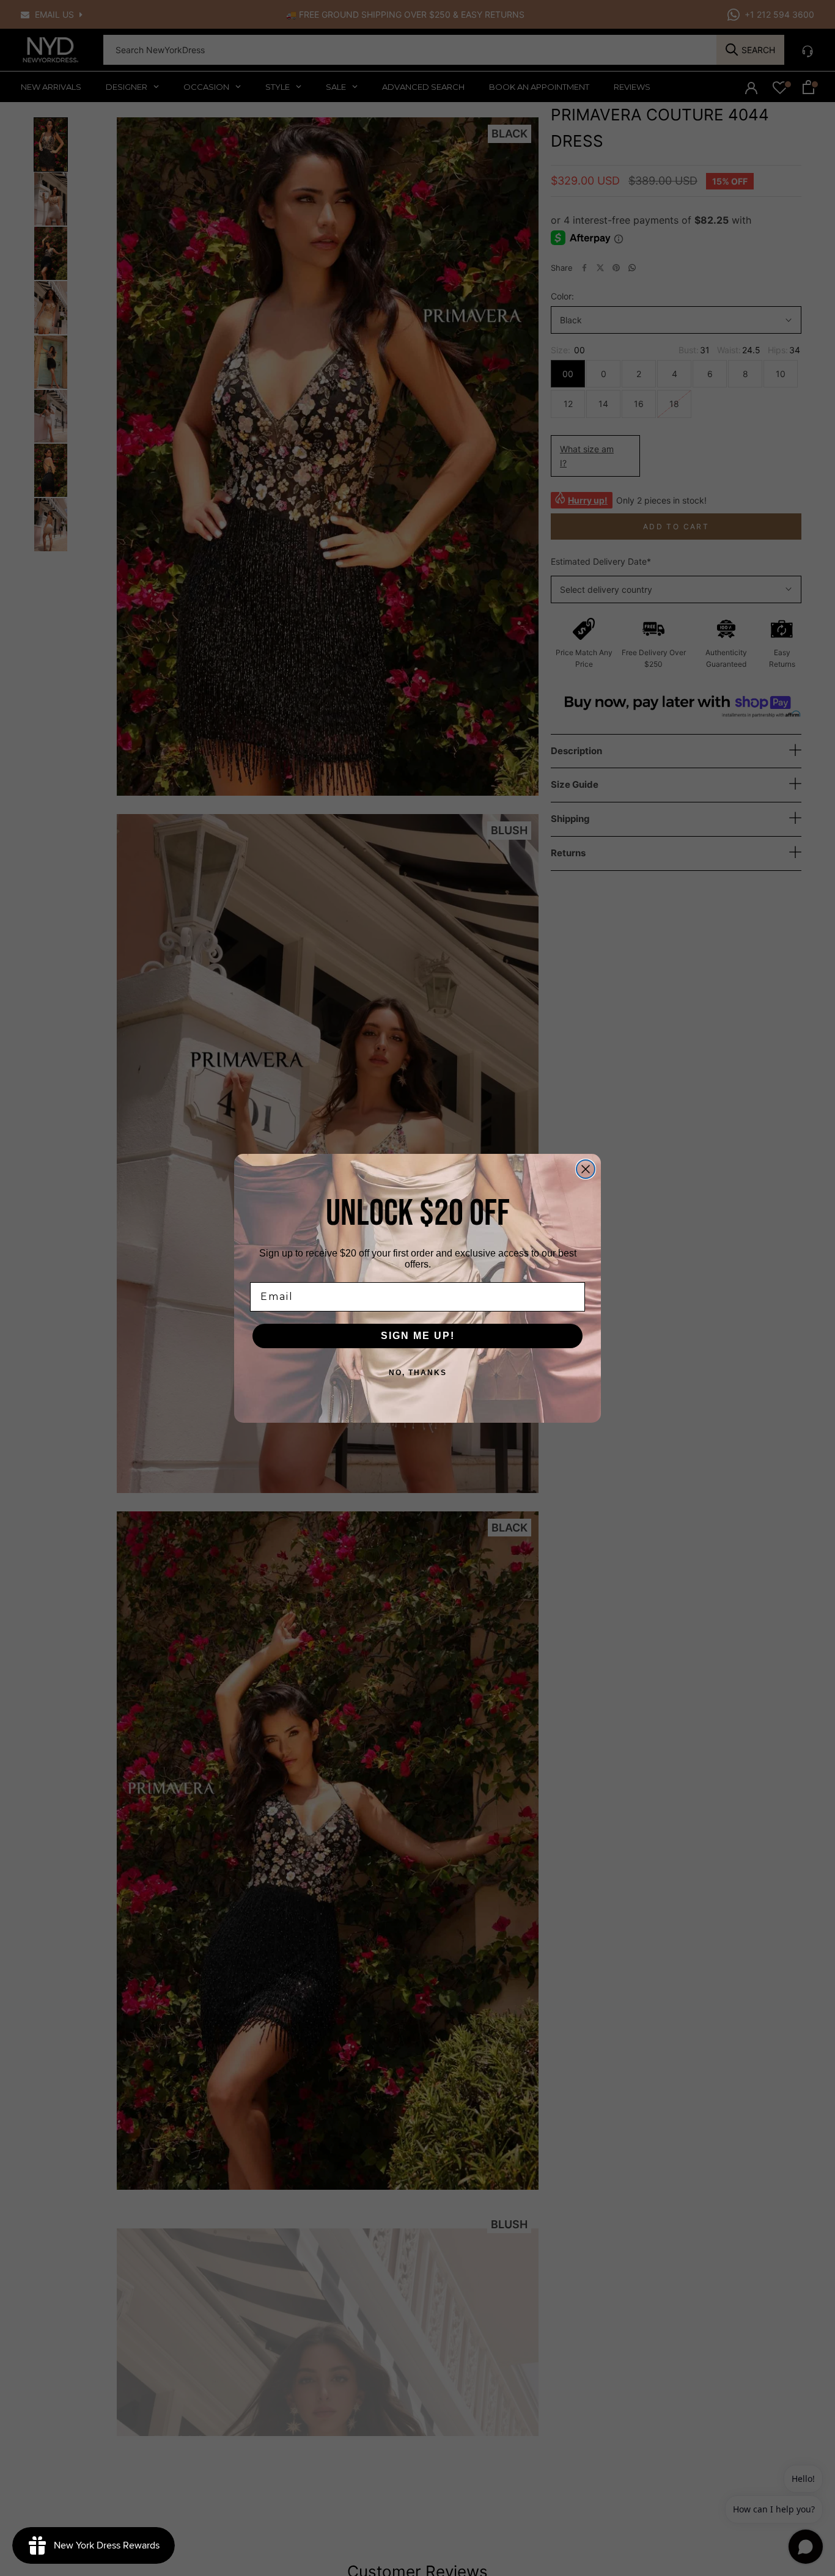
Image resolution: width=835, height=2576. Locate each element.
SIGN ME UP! (418, 1336)
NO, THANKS (418, 1373)
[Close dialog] (586, 1169)
